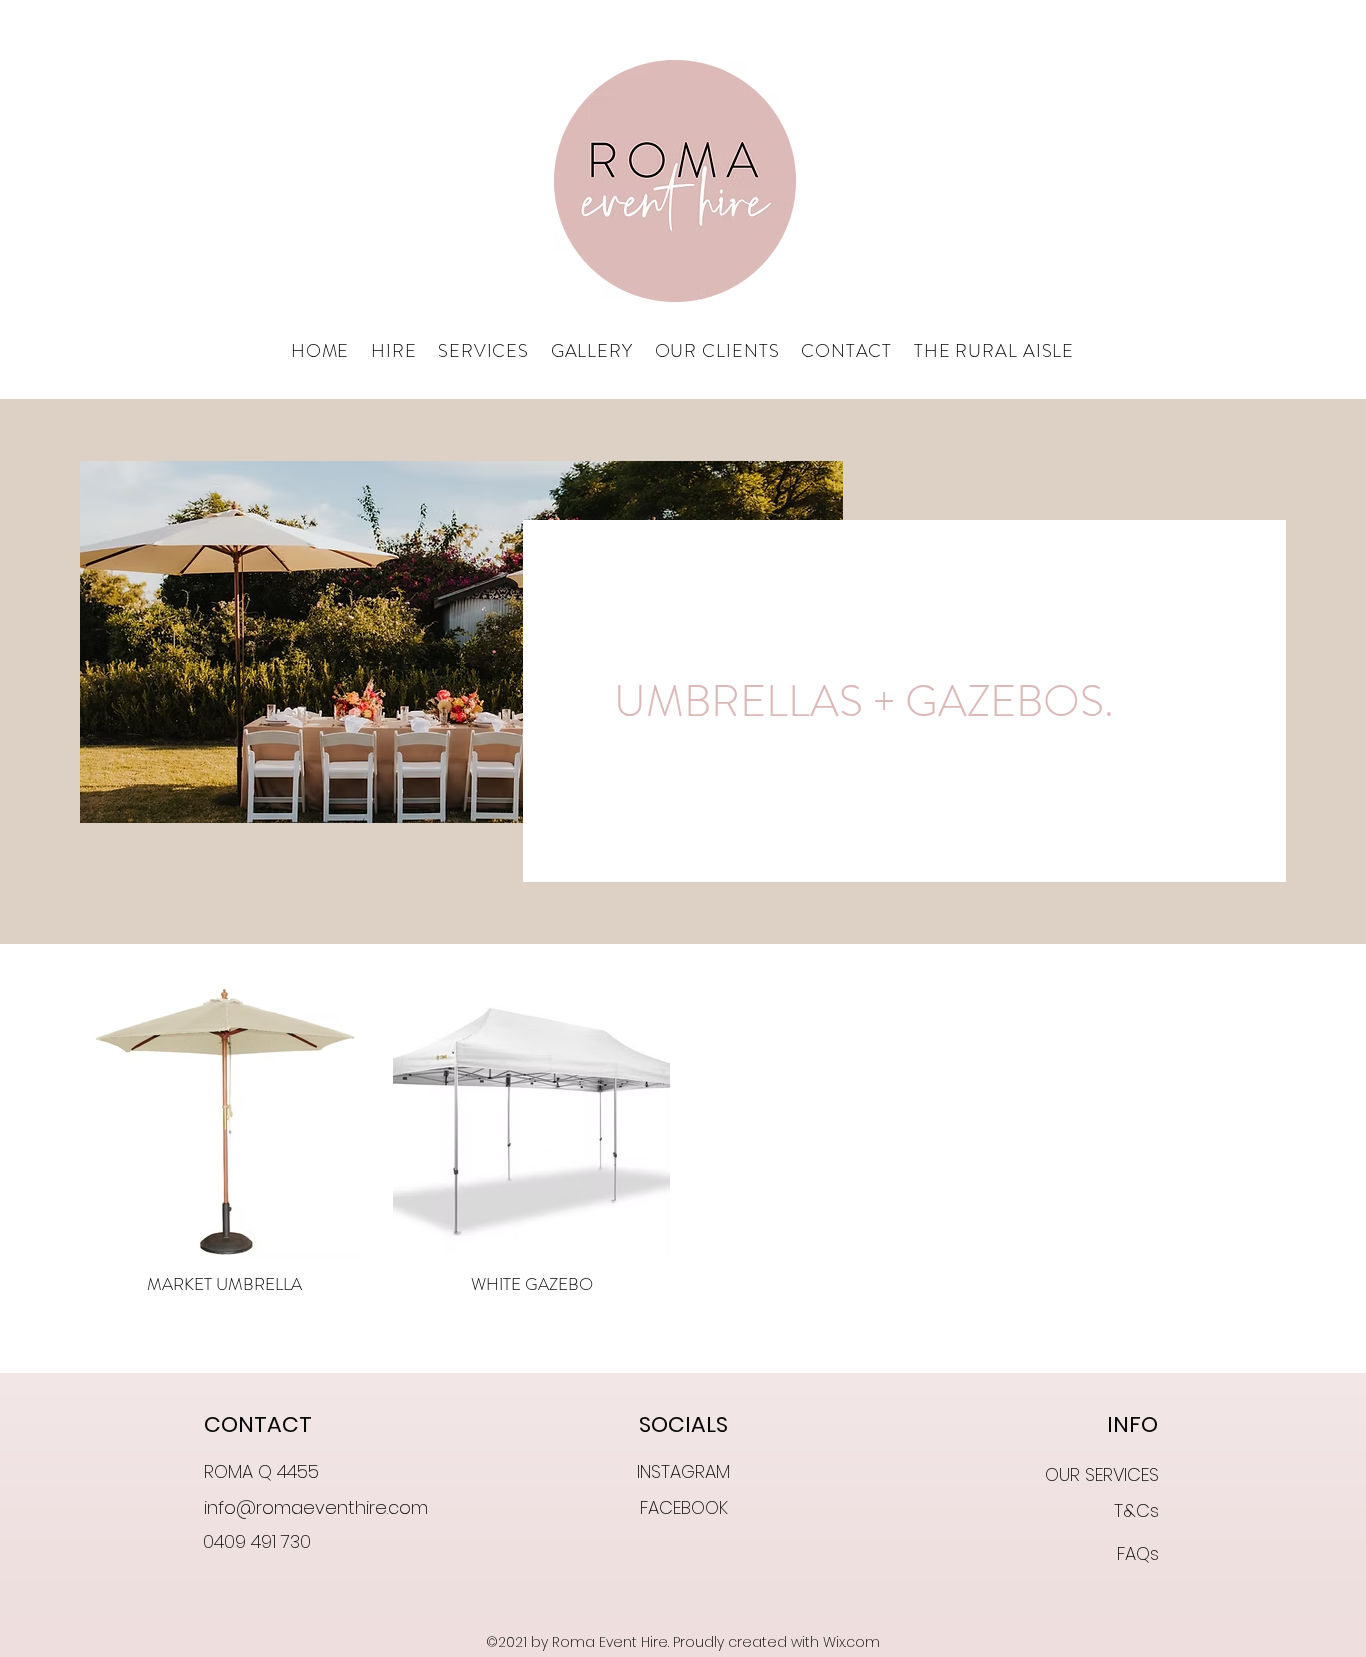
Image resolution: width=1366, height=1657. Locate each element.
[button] (393, 352)
